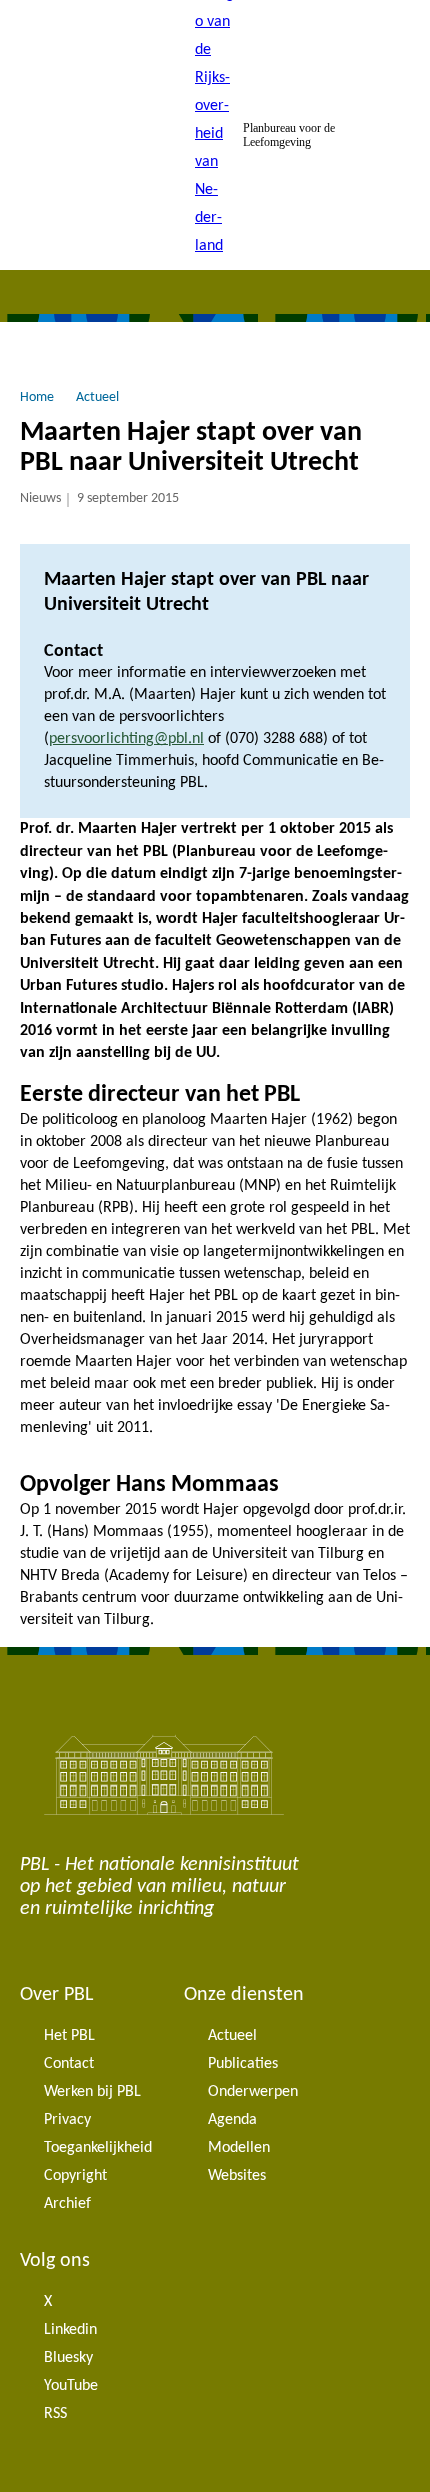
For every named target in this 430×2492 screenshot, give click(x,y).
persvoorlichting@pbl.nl (126, 739)
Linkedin (70, 2330)
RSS (55, 2414)
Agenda (232, 2120)
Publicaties (243, 2064)
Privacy (67, 2120)
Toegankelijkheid (98, 2148)
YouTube (71, 2386)
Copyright (75, 2176)
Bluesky (68, 2358)
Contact (69, 2064)
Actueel (232, 2036)
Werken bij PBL (92, 2092)
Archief (67, 2204)
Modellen (239, 2148)
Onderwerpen (253, 2092)
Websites (237, 2176)
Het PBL (69, 2036)
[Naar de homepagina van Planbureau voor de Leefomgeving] (215, 135)
